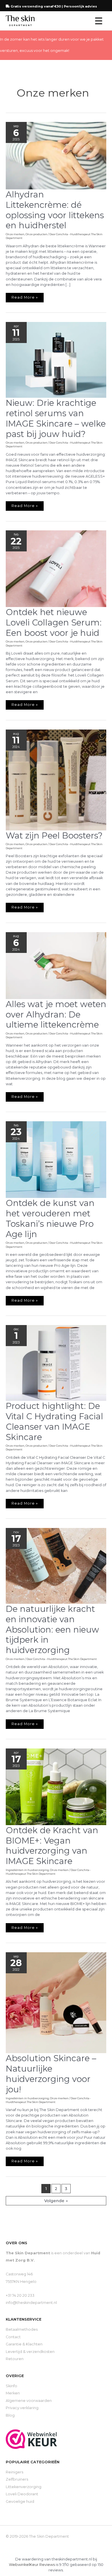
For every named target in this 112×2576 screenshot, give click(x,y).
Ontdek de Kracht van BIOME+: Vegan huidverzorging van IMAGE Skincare (52, 1846)
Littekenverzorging (24, 2487)
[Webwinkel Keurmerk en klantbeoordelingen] (31, 2439)
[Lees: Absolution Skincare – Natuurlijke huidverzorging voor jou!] (56, 2002)
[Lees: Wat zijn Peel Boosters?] (56, 780)
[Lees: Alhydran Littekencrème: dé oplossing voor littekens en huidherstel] (56, 156)
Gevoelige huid (20, 2501)
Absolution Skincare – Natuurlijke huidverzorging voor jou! (51, 2074)
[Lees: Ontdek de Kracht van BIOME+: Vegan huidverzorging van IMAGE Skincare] (56, 1786)
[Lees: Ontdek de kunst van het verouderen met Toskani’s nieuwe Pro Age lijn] (56, 1159)
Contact (13, 2337)
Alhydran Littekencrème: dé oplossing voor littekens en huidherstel (55, 210)
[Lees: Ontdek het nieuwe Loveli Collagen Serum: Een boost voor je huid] (56, 569)
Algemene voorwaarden (29, 2401)
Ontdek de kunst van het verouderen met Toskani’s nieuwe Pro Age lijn (50, 1219)
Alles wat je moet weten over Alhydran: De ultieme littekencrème (56, 1014)
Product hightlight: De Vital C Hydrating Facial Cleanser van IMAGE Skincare (54, 1421)
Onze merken (15, 234)
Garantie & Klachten (24, 2344)
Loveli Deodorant (22, 2494)
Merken (13, 2393)
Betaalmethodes (22, 2329)
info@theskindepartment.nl (31, 2303)
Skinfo (11, 2386)
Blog (10, 2415)
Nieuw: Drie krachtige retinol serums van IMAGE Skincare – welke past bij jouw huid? (56, 418)
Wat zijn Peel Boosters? (54, 835)
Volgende (56, 2201)
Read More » (27, 296)
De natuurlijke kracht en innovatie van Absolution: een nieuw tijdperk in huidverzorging (52, 1630)
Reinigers (15, 2472)
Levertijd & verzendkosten (30, 2352)
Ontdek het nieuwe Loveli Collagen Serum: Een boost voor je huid (54, 622)
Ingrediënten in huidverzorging (27, 1870)
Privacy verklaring (22, 2408)
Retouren (15, 2359)
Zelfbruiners (17, 2479)
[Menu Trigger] (99, 21)
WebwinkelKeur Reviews (32, 2565)
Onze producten (36, 234)
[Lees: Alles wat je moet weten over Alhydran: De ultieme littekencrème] (56, 965)
